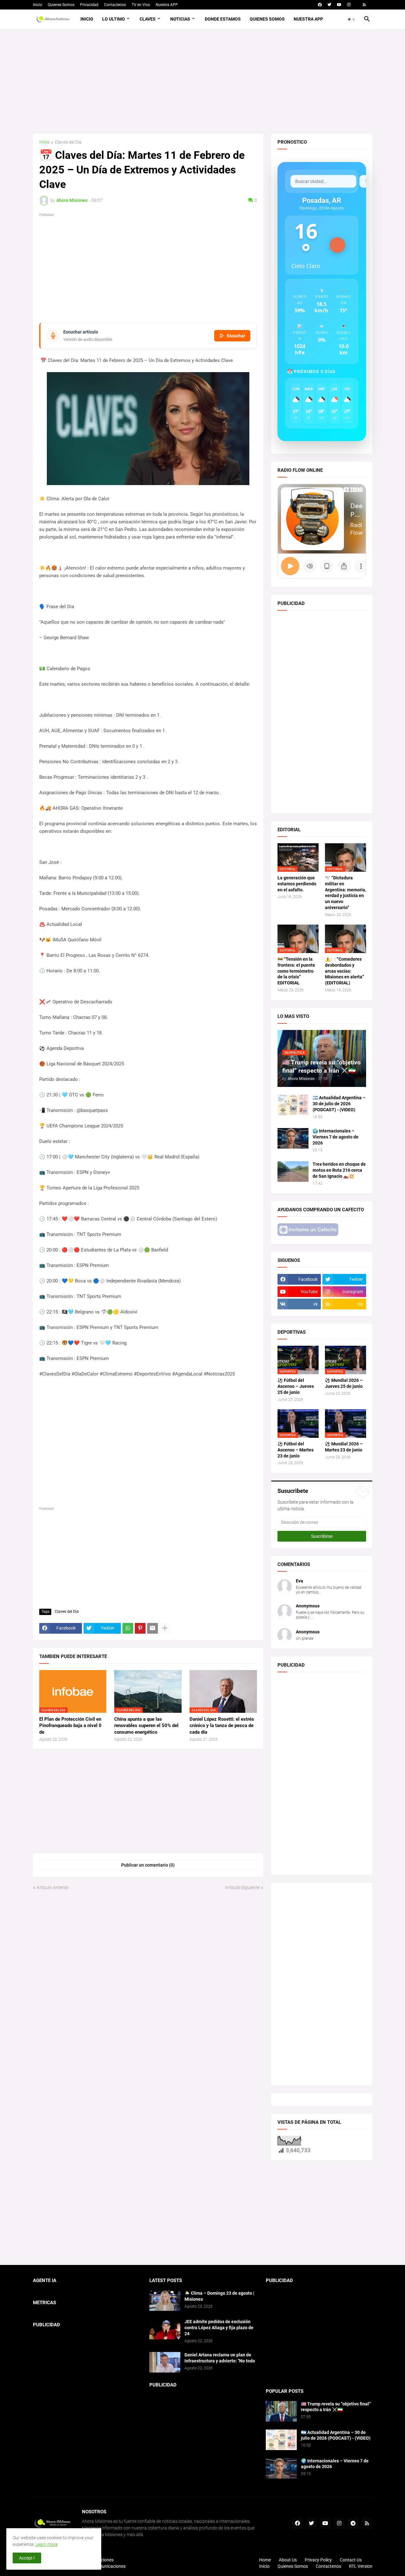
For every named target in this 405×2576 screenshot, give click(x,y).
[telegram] (353, 2523)
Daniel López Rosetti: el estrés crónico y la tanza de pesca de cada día (222, 1726)
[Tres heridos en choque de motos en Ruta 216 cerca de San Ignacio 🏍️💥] (293, 1172)
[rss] (364, 5)
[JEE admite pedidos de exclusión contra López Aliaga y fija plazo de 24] (165, 2329)
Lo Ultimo (114, 19)
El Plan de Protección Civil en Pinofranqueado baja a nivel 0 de (70, 1726)
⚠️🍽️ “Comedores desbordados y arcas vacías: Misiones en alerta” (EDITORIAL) (345, 971)
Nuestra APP (167, 5)
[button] (352, 19)
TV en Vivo (141, 5)
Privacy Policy (318, 2560)
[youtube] (339, 5)
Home (265, 2560)
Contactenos (115, 5)
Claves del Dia (68, 142)
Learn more (47, 2544)
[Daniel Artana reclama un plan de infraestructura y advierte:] (165, 2362)
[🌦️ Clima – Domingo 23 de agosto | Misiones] (165, 2301)
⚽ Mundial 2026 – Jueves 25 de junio (344, 1383)
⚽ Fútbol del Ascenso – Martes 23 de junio (296, 1450)
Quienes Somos (61, 5)
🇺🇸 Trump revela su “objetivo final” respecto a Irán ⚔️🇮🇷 (336, 2407)
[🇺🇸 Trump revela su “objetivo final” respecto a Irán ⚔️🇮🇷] (281, 2411)
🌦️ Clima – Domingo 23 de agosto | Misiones (219, 2296)
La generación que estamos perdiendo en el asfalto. (297, 884)
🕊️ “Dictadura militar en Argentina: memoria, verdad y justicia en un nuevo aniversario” (346, 893)
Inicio (37, 5)
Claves (148, 19)
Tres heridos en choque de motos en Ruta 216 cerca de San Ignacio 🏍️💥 (339, 1170)
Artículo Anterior (53, 1887)
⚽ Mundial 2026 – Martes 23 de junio (344, 1447)
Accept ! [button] (27, 2558)
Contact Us (351, 2560)
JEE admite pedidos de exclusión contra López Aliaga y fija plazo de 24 (219, 2328)
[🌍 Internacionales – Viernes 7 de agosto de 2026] (293, 1138)
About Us (288, 2560)
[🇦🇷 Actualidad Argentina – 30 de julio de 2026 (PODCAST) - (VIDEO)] (293, 1105)
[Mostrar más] (165, 1628)
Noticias (180, 19)
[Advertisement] (203, 81)
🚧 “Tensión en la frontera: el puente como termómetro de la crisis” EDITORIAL (296, 971)
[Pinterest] (140, 1628)
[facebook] (320, 5)
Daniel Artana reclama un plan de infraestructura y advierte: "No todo (220, 2358)
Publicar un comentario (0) (148, 1865)
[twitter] (329, 5)
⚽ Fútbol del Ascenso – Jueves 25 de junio (296, 1386)
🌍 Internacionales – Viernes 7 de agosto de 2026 (336, 1137)
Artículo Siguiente (242, 1887)
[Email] (153, 1628)
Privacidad (89, 5)
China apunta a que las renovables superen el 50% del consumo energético (146, 1726)
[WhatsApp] (128, 1628)
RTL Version (361, 2566)
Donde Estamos (223, 19)
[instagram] (349, 5)
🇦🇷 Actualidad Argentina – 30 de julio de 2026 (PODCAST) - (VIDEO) (339, 1104)
